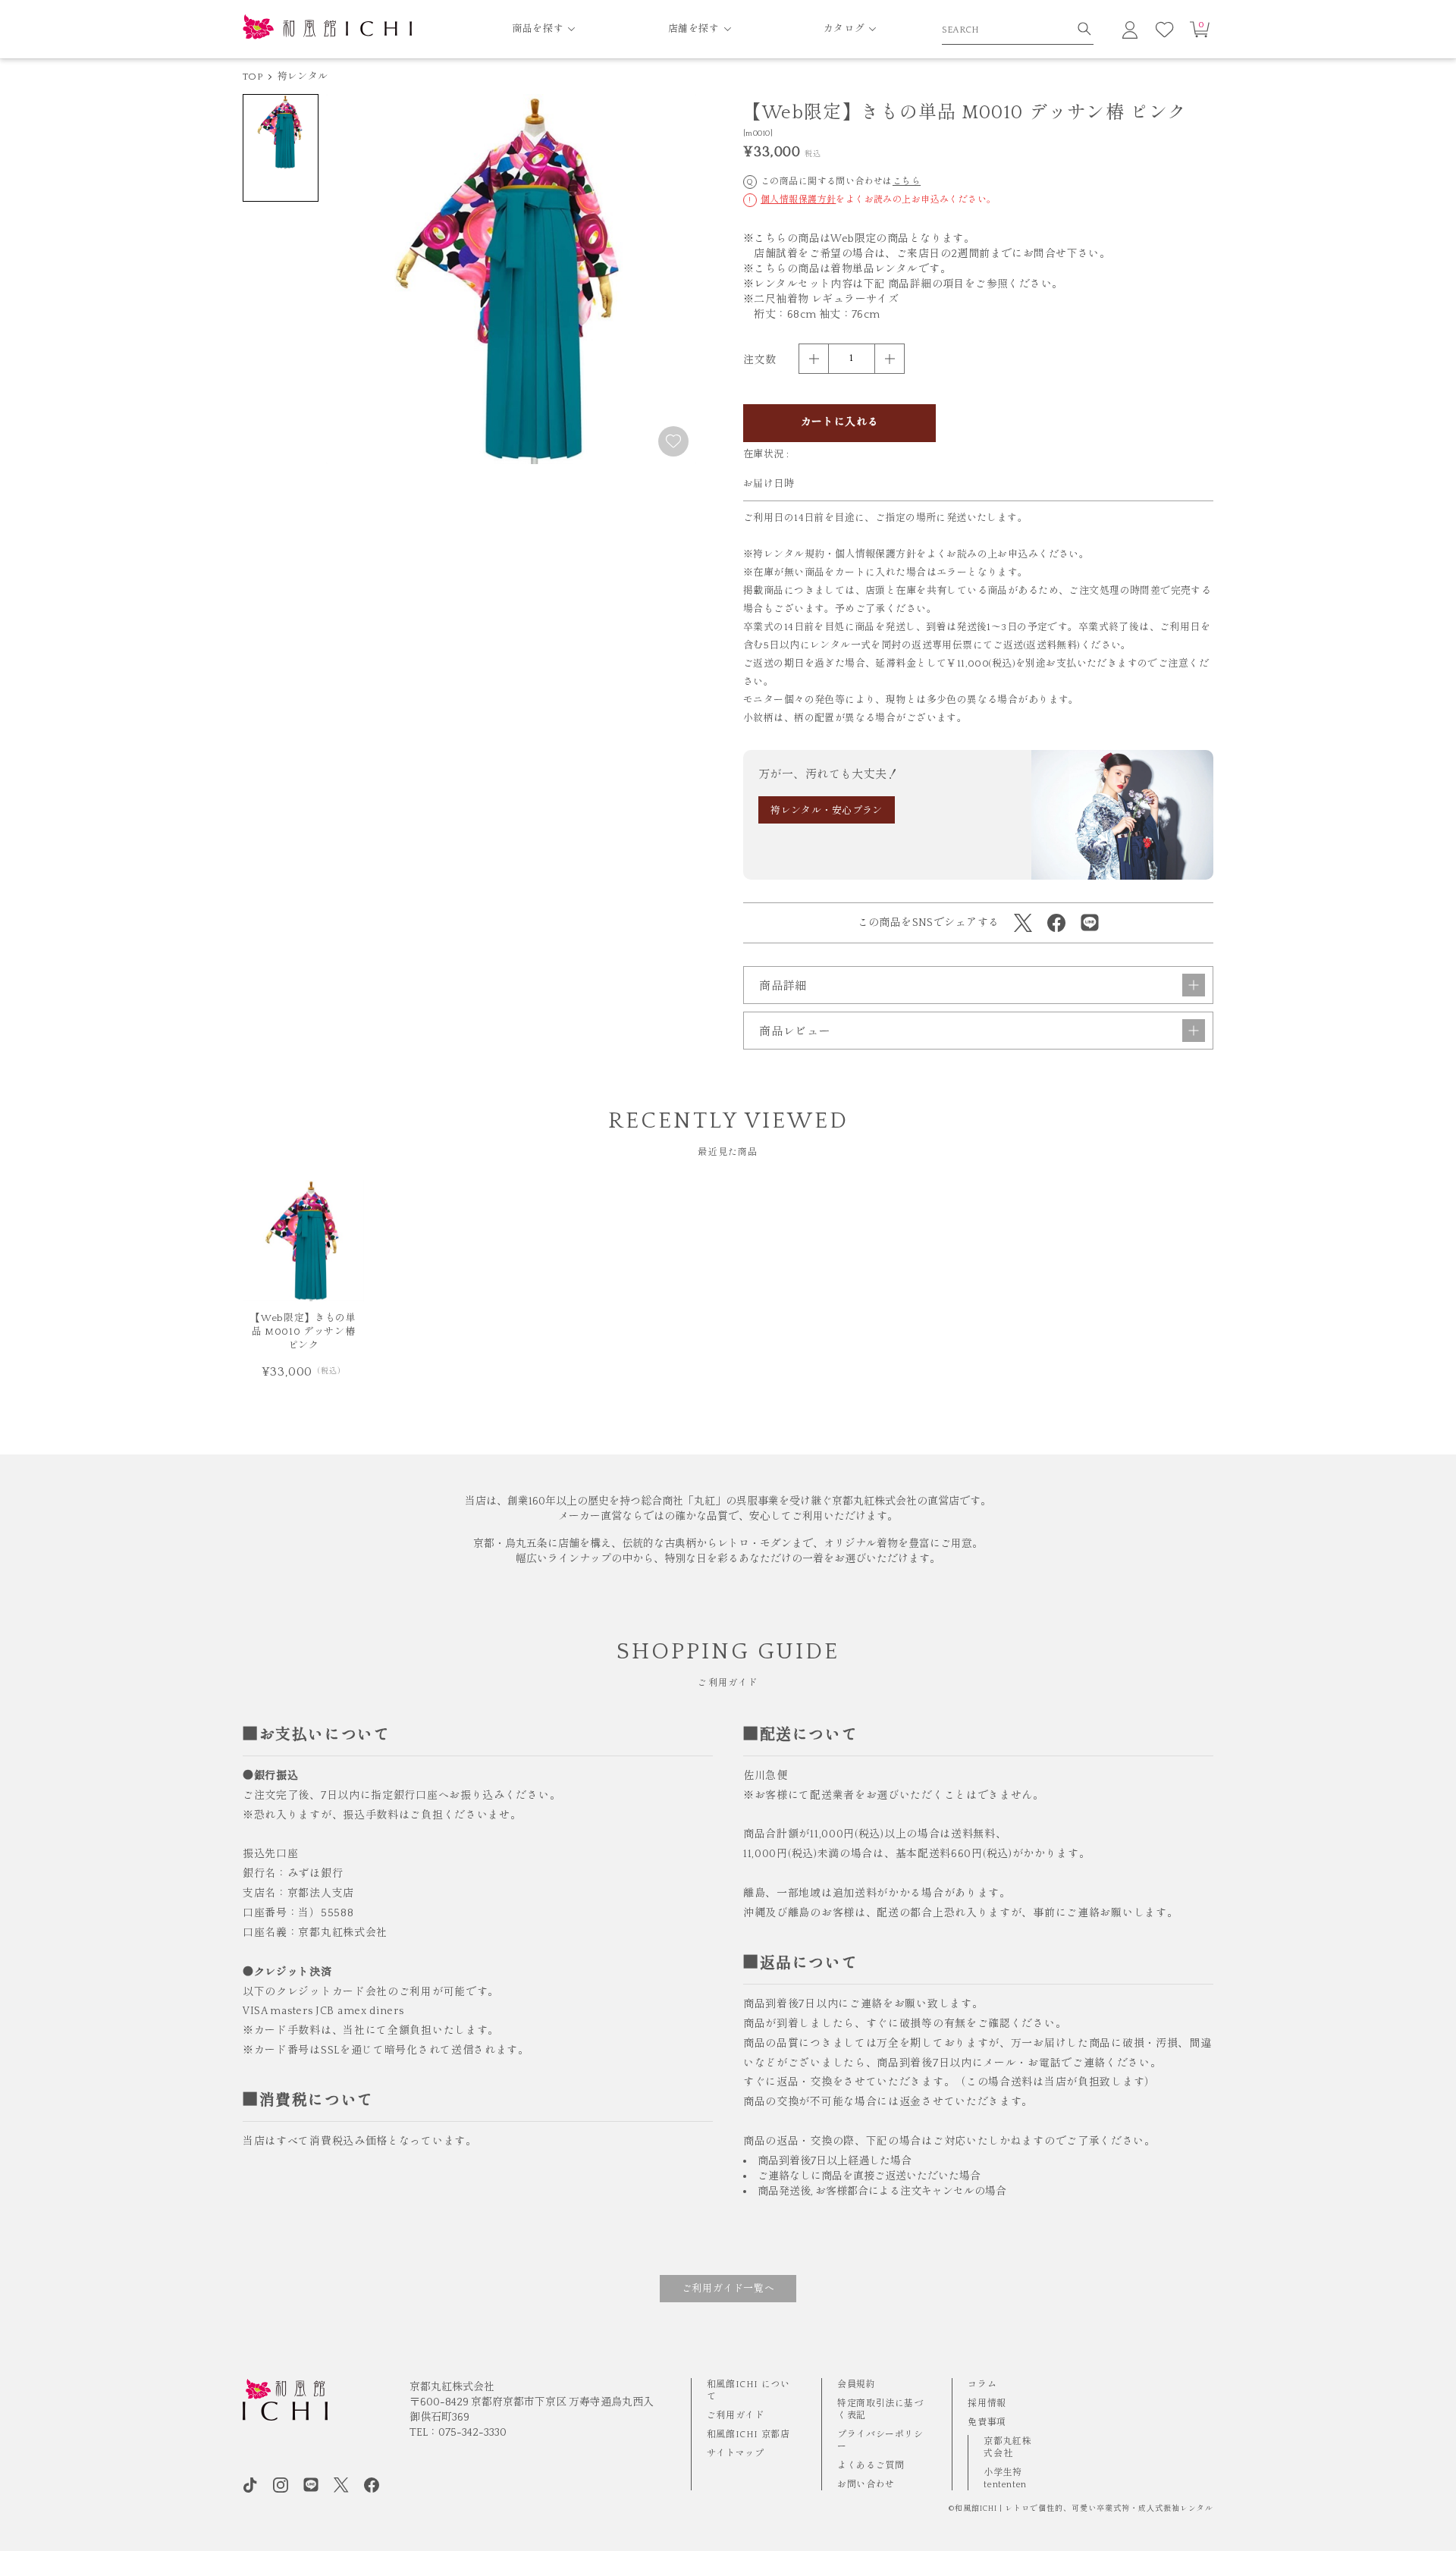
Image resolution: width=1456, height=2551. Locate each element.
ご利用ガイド (736, 2416)
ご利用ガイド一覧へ (728, 2289)
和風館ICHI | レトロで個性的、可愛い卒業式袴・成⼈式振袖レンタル (1084, 2509)
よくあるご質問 (871, 2466)
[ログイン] (1130, 30)
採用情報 (987, 2404)
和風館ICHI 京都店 (748, 2435)
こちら (907, 182)
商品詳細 (783, 986)
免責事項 (987, 2422)
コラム (982, 2385)
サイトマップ (736, 2454)
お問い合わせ (866, 2485)
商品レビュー (795, 1032)
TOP (253, 77)
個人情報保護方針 (798, 200)
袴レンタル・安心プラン (827, 811)
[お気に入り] (1165, 30)
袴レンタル (303, 77)
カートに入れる (840, 422)
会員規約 (856, 2385)
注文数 (759, 360)
